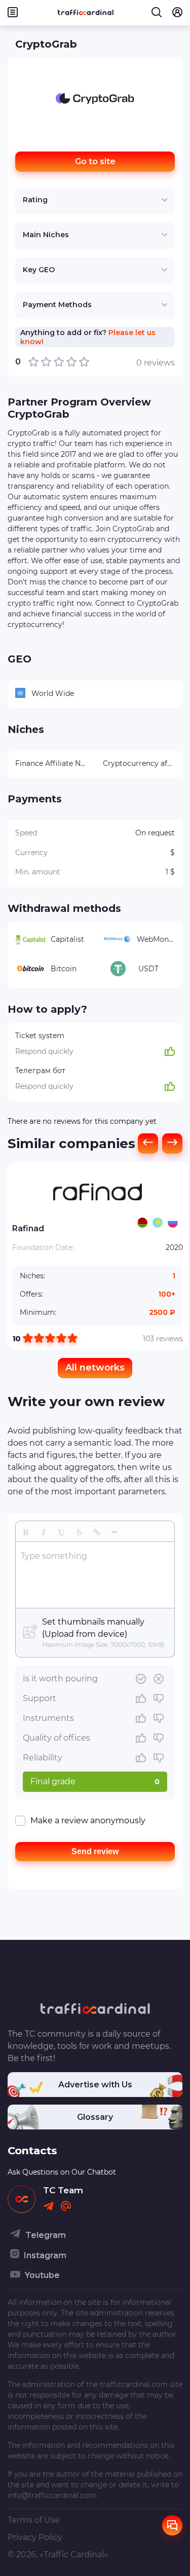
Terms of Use (34, 2520)
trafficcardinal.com (134, 2384)
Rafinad (28, 1228)
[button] (26, 1531)
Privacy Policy (35, 2537)
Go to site (95, 161)
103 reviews (163, 1339)
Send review (95, 1851)
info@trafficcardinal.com (52, 2495)
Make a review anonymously (88, 1820)
